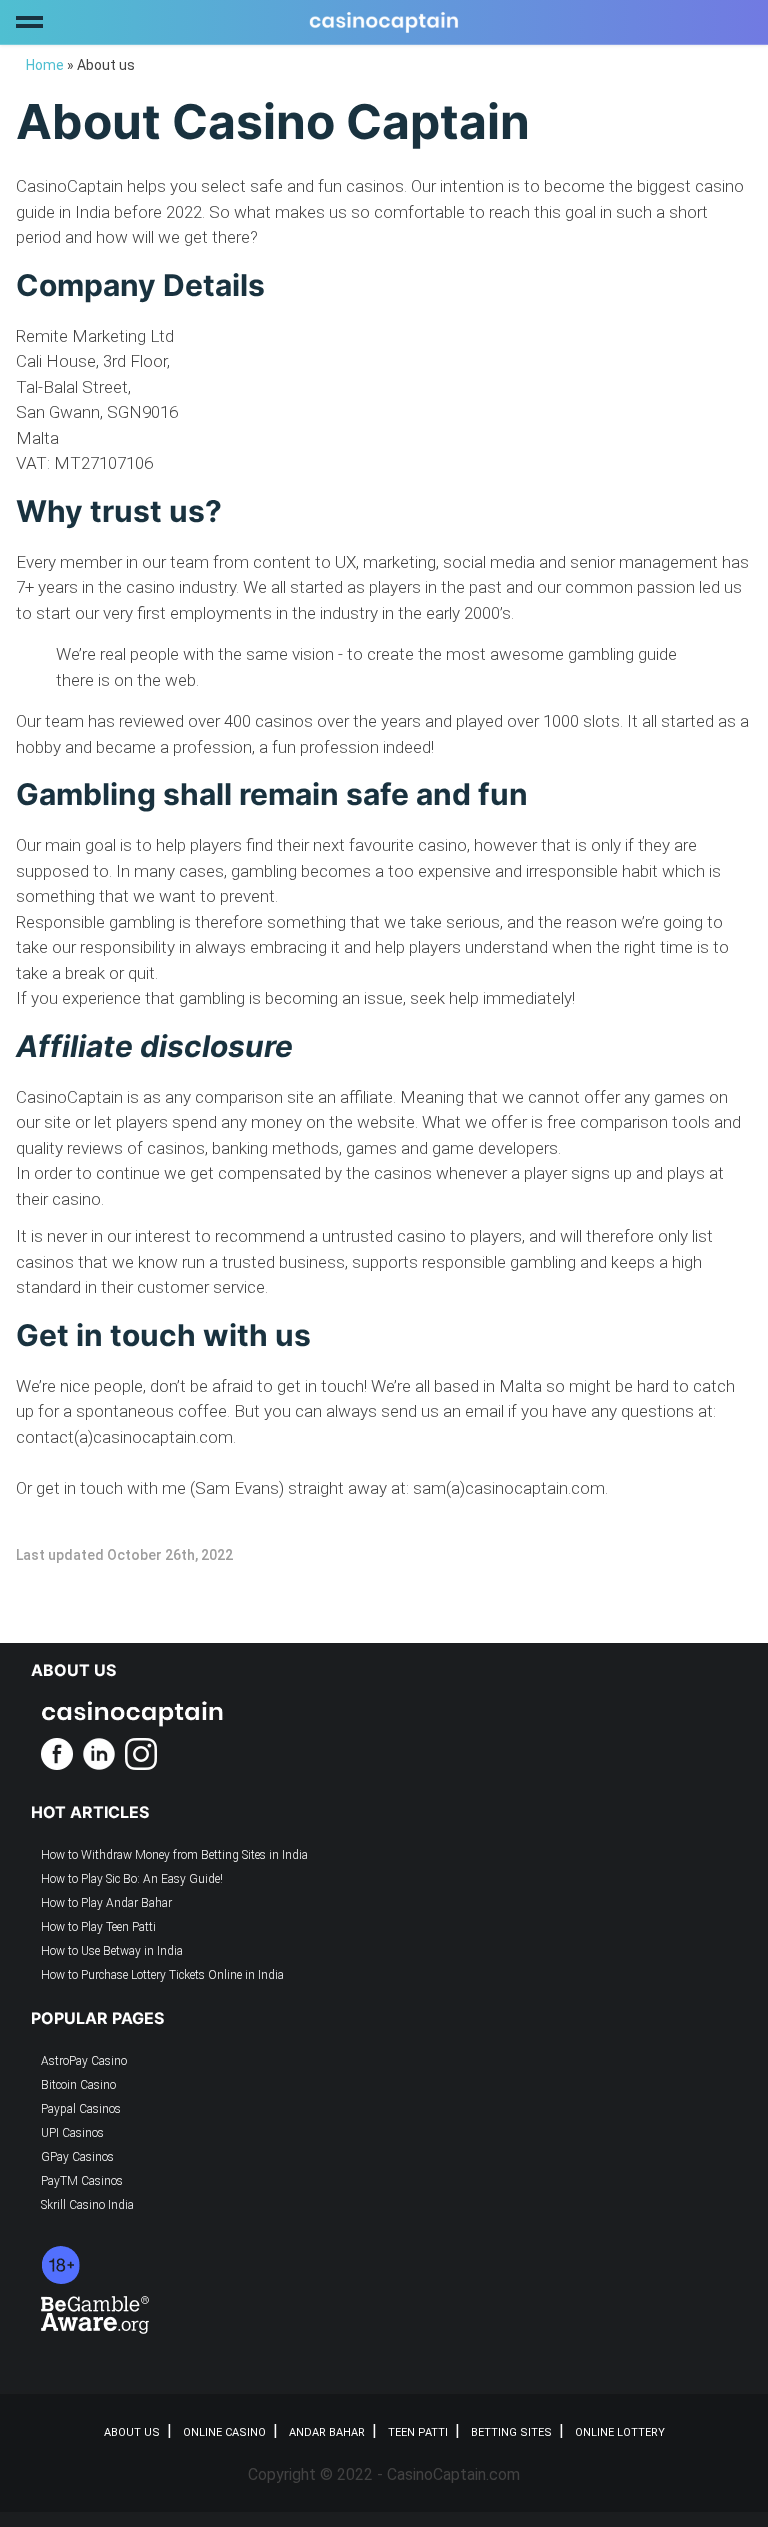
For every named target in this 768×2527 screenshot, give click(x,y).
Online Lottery (620, 2432)
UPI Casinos (72, 2133)
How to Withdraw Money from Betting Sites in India (174, 1855)
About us (132, 2432)
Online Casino (224, 2432)
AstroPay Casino (84, 2061)
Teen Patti (418, 2432)
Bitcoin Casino (78, 2085)
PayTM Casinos (82, 2181)
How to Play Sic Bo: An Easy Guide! (132, 1879)
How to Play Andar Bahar (106, 1903)
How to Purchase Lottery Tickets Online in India (162, 1975)
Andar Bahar (327, 2432)
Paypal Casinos (81, 2109)
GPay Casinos (77, 2157)
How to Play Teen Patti (98, 1927)
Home (45, 65)
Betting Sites (511, 2432)
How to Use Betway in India (112, 1951)
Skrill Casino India (87, 2205)
